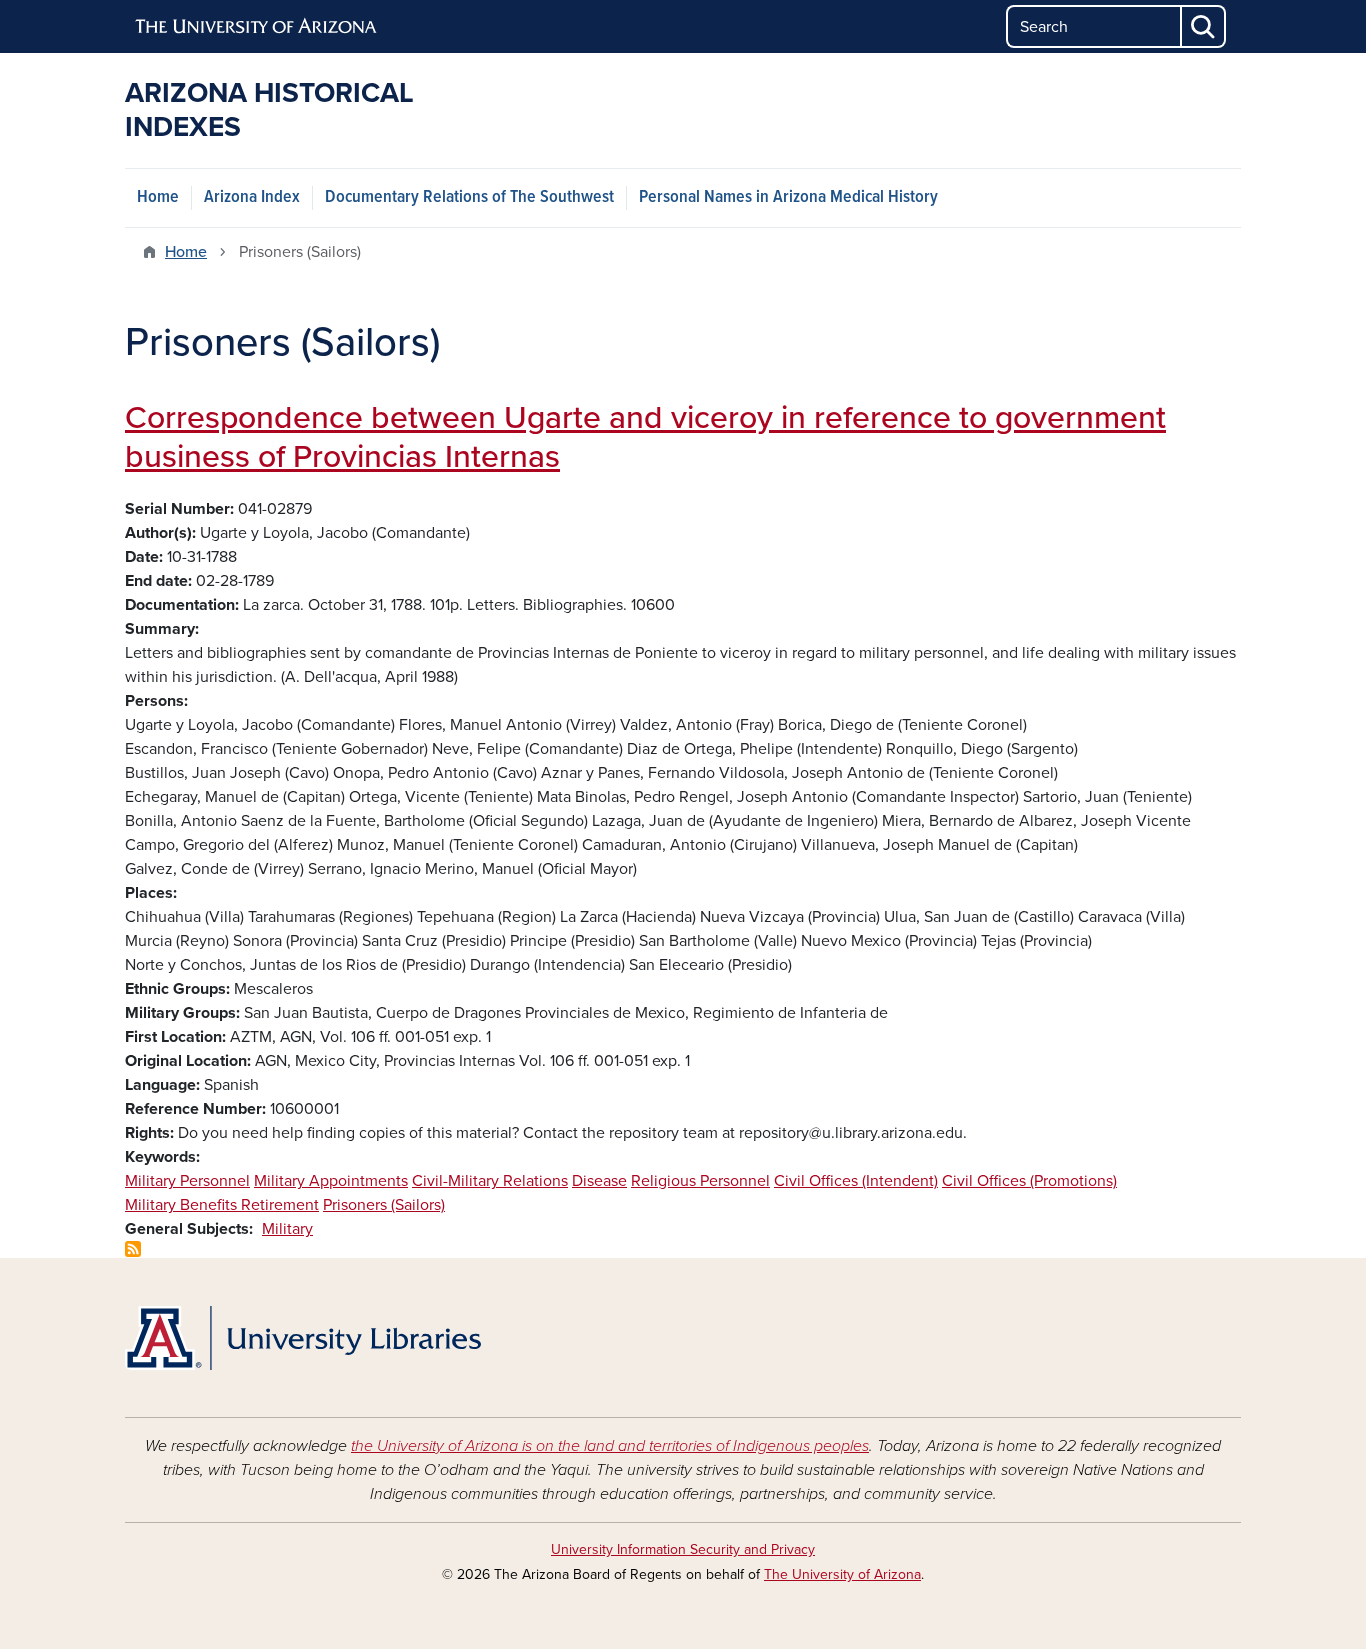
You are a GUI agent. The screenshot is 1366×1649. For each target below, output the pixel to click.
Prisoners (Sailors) (384, 1205)
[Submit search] (1204, 26)
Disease (599, 1181)
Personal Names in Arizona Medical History (788, 197)
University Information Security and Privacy (683, 1549)
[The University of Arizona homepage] (257, 27)
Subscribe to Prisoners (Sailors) (133, 1249)
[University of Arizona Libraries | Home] (303, 1338)
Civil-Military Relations (490, 1181)
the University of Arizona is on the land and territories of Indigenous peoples (610, 1446)
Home (158, 197)
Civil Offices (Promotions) (1029, 1181)
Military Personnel (187, 1181)
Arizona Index (252, 197)
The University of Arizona (842, 1574)
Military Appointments (331, 1181)
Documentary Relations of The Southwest (469, 197)
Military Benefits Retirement (222, 1205)
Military (287, 1229)
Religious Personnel (700, 1181)
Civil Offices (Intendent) (856, 1181)
